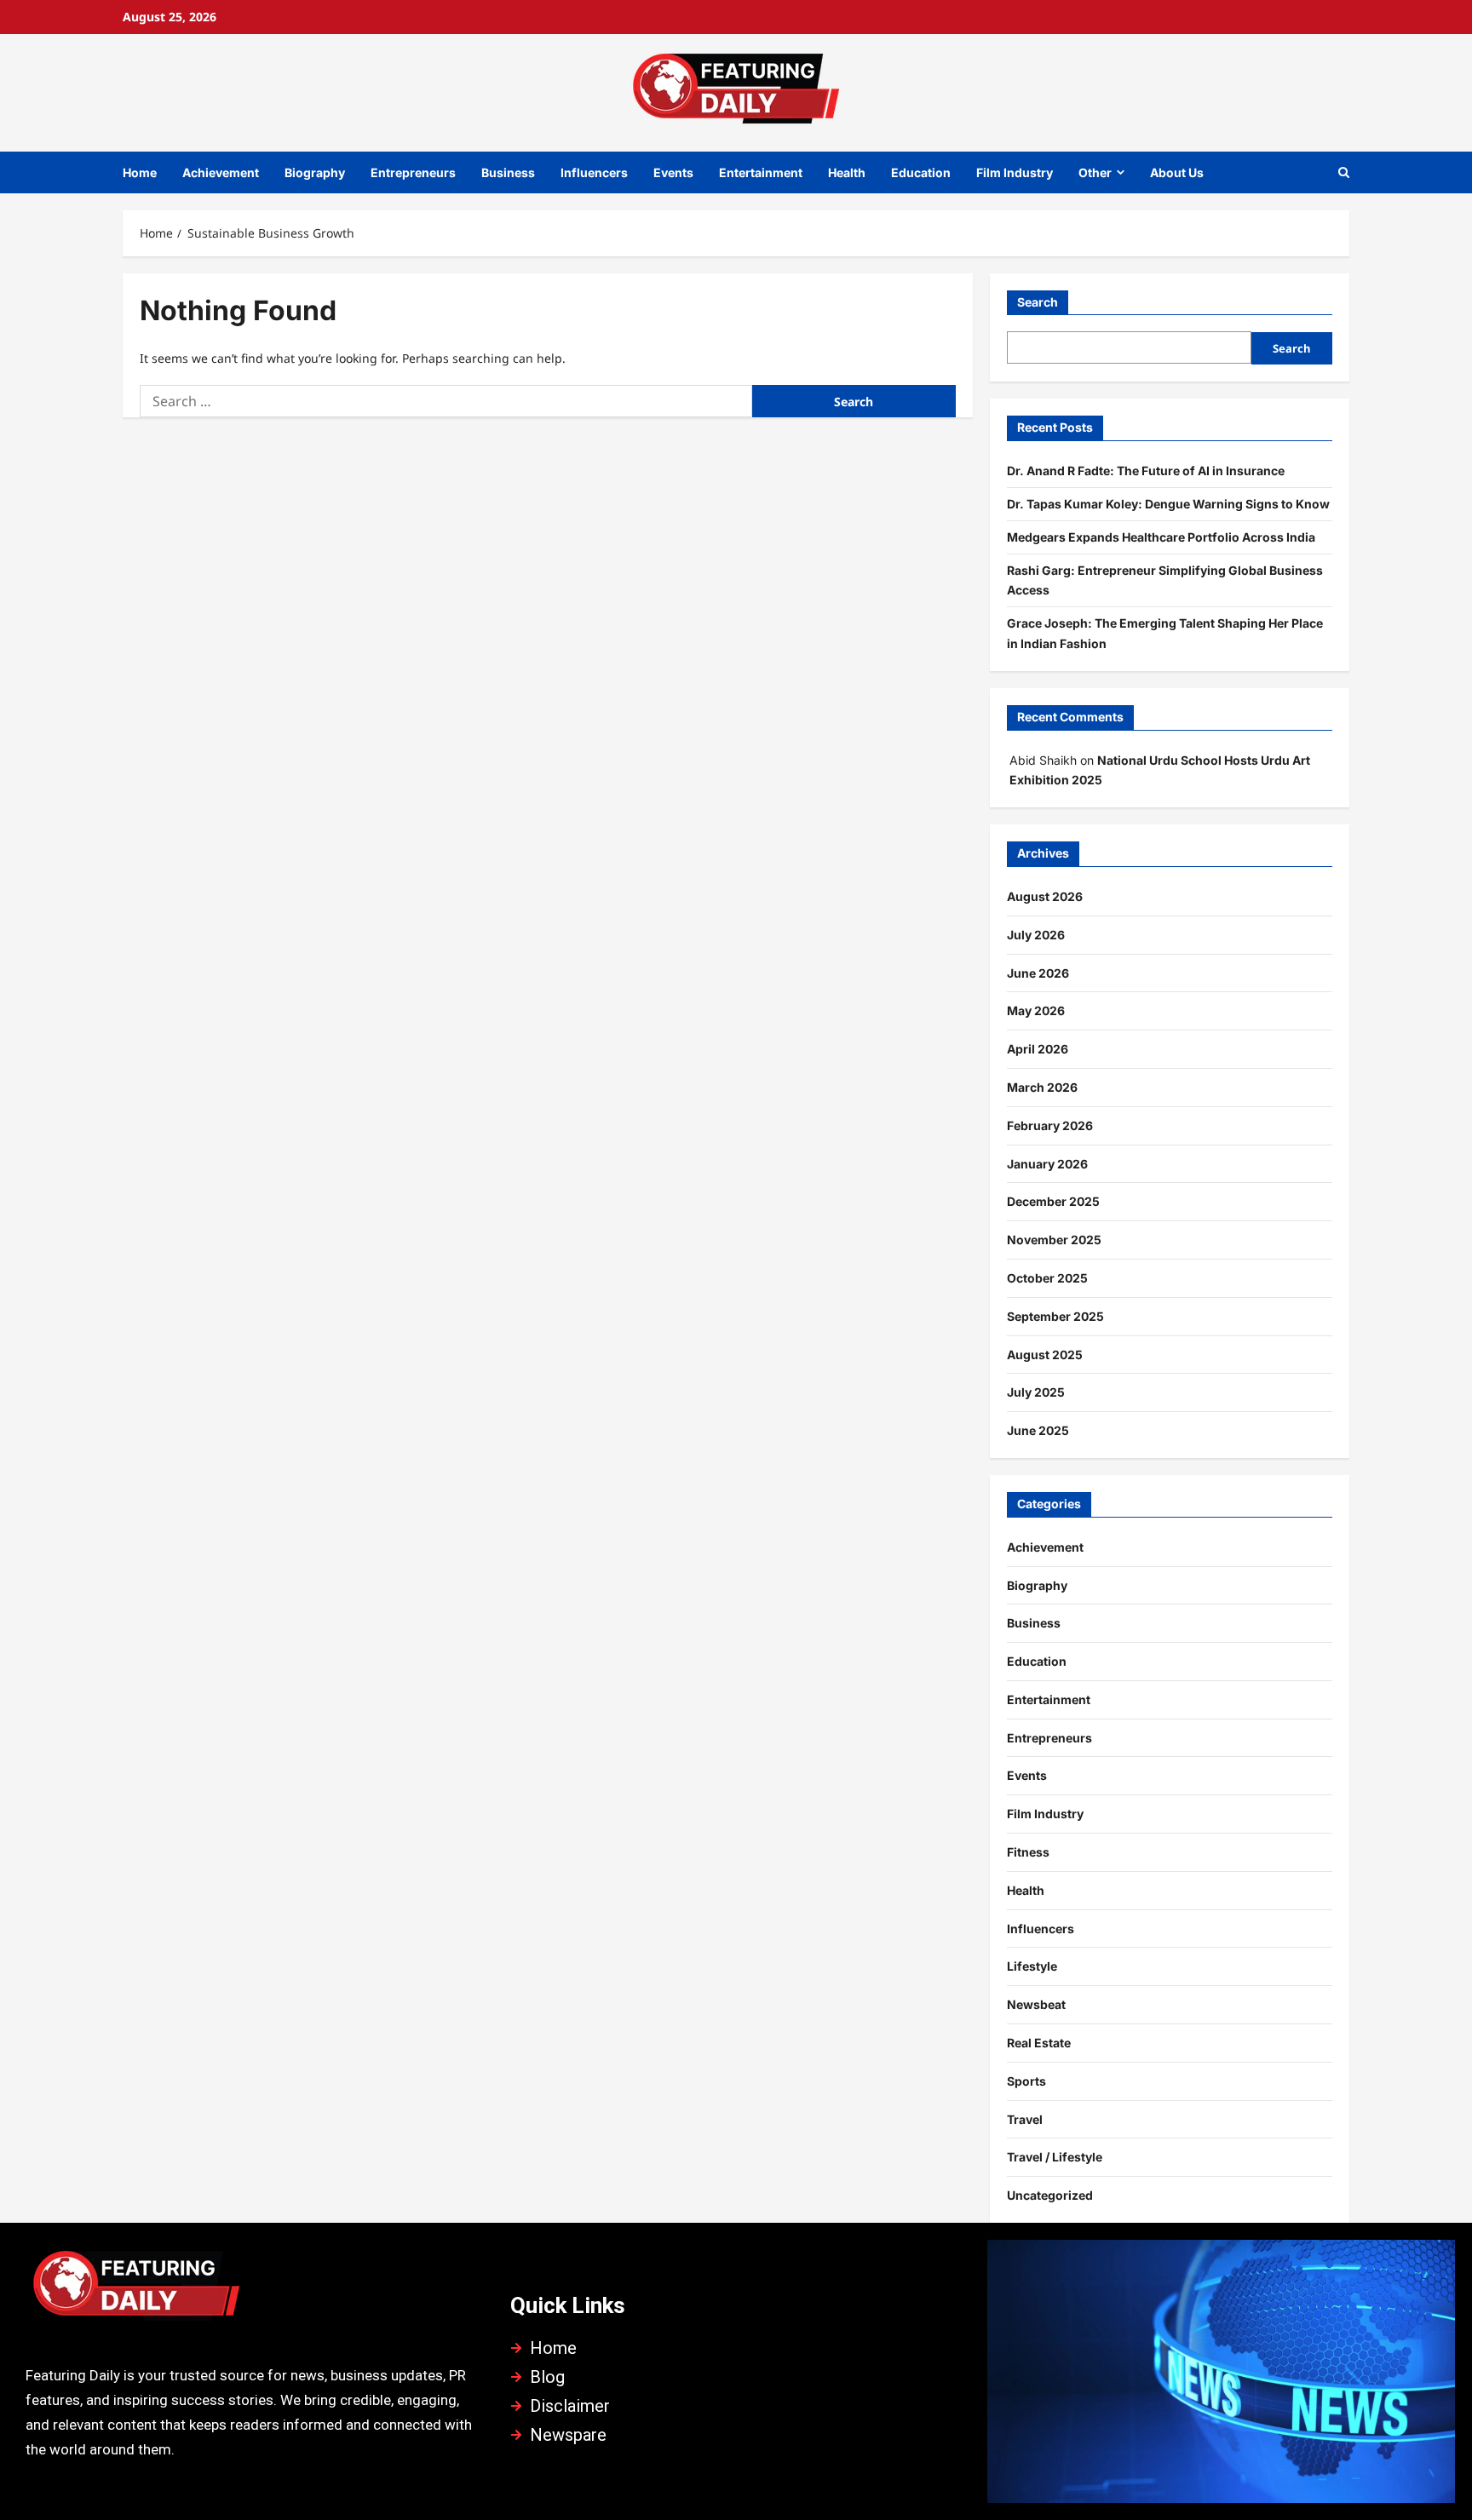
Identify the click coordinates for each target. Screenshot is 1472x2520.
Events (673, 172)
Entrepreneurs (413, 172)
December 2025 (1053, 1201)
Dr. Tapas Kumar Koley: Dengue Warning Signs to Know (1168, 504)
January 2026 (1047, 1164)
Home (140, 172)
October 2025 (1047, 1278)
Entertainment (761, 172)
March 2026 (1042, 1087)
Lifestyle (1032, 1966)
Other (1095, 172)
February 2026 (1050, 1125)
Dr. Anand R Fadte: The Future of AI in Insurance (1146, 471)
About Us (1177, 172)
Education (921, 172)
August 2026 (1045, 896)
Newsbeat (1036, 2004)
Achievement (221, 172)
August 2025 (1045, 1355)
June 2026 (1038, 973)
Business (508, 172)
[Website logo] (251, 2290)
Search (1038, 302)
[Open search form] (1344, 172)
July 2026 (1036, 935)
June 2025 (1038, 1430)
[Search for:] (446, 401)
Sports (1026, 2081)
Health (847, 172)
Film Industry (1015, 172)
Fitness (1028, 1852)
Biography (315, 172)
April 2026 (1038, 1049)
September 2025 (1055, 1316)
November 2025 (1054, 1240)
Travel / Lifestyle (1055, 2157)
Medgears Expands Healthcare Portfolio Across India (1161, 537)
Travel (1025, 2119)
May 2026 (1036, 1010)
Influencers (594, 172)
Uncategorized (1050, 2195)
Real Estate (1039, 2043)
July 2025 (1036, 1392)
